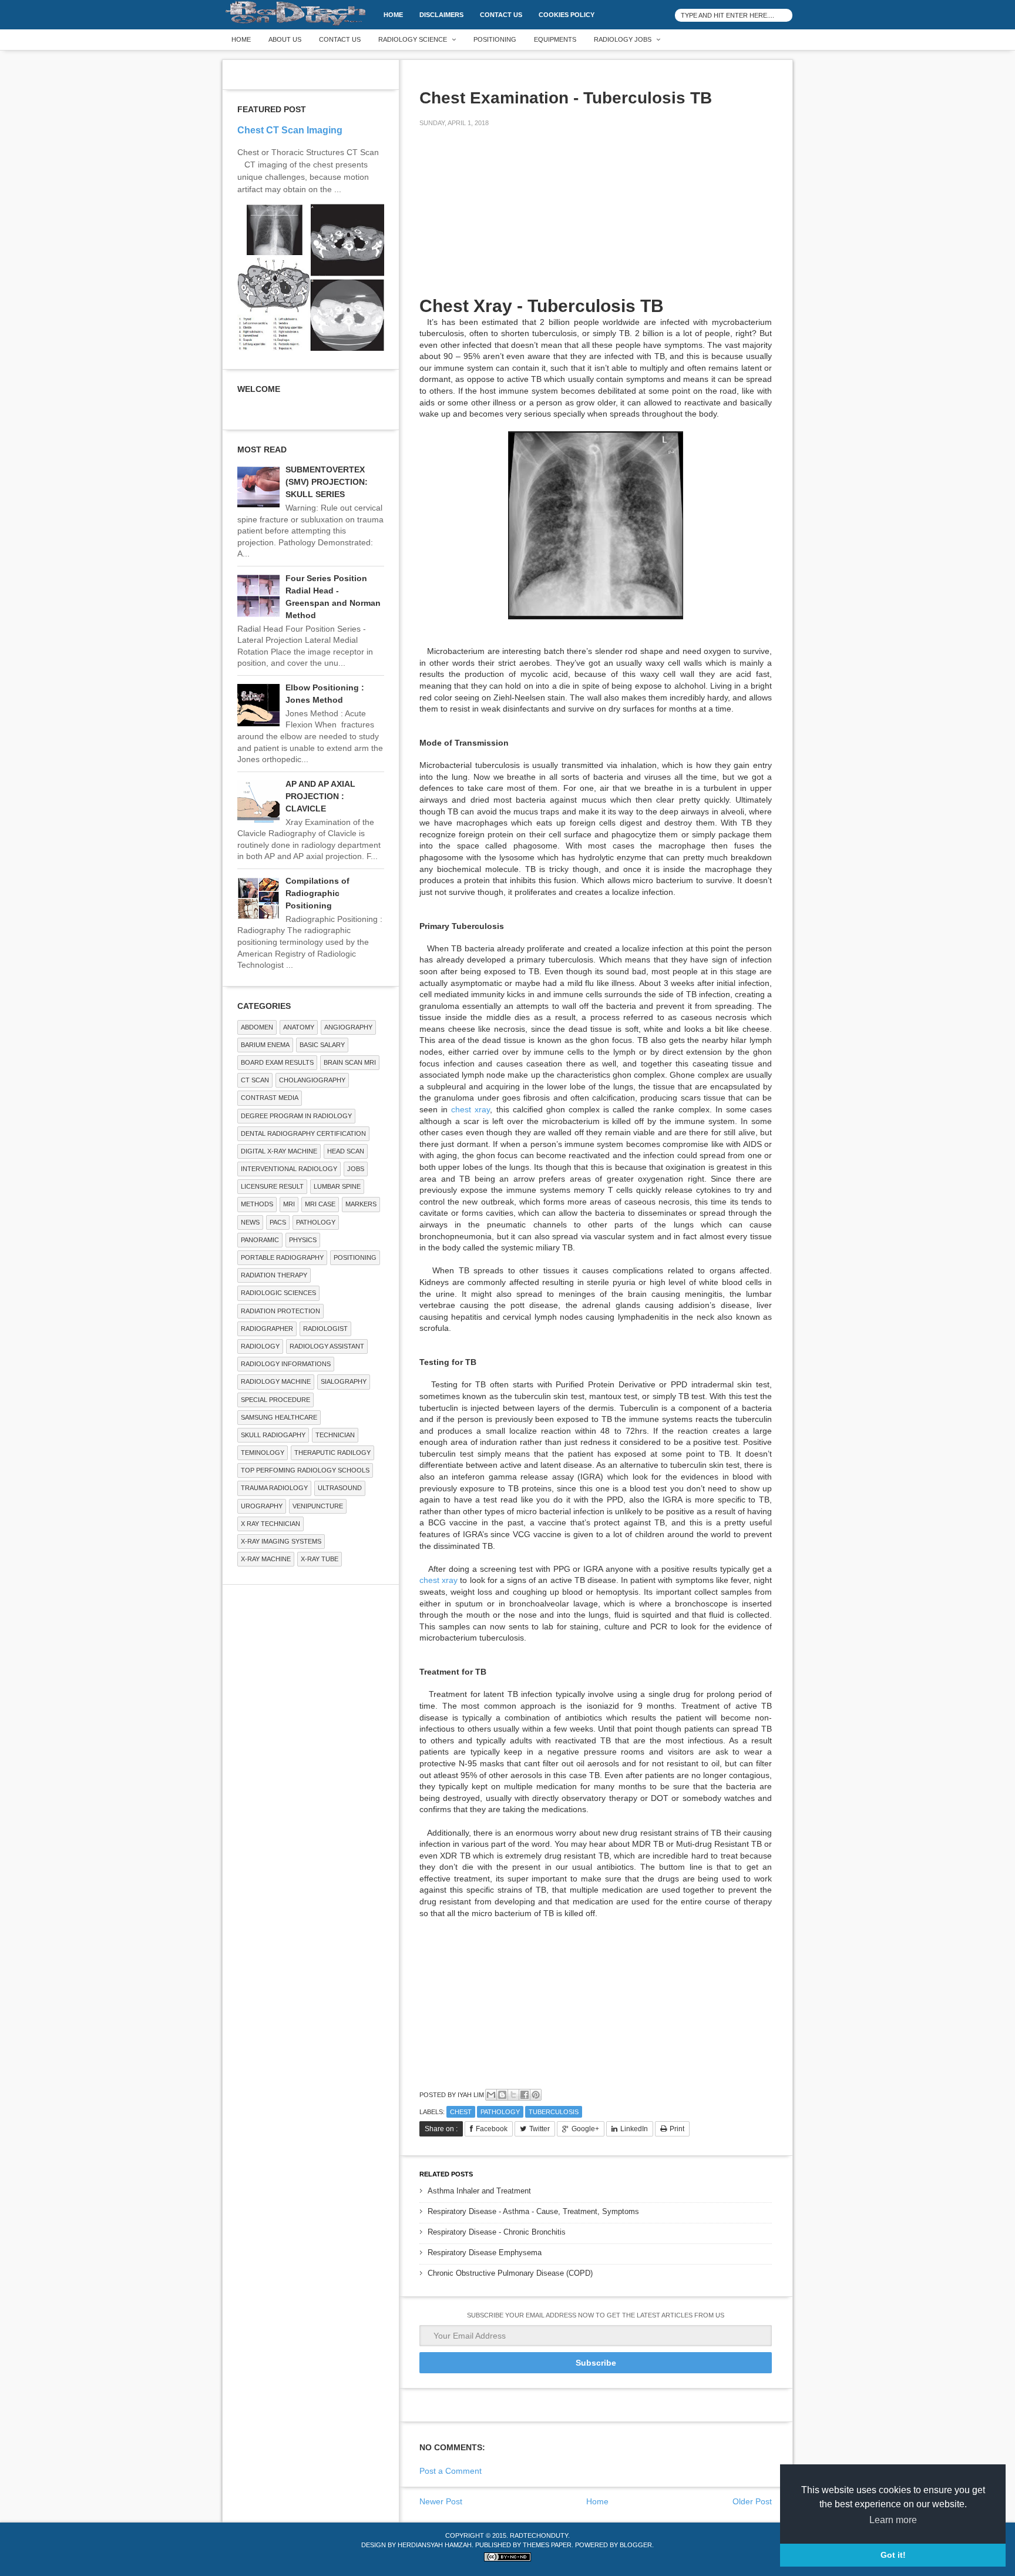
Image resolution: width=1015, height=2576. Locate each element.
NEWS (250, 1222)
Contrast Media (270, 1098)
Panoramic (260, 1240)
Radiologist (325, 1329)
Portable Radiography (282, 1257)
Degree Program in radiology (296, 1116)
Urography (262, 1506)
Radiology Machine (276, 1381)
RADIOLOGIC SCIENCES (278, 1293)
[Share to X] (513, 2095)
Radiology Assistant (327, 1346)
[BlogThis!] (502, 2095)
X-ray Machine (266, 1559)
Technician (335, 1435)
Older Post (752, 2501)
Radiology (260, 1346)
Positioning (495, 39)
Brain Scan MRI (350, 1062)
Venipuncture (318, 1506)
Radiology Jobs (623, 39)
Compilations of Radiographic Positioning (317, 893)
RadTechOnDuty (539, 2535)
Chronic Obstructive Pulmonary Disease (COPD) (510, 2273)
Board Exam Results (277, 1062)
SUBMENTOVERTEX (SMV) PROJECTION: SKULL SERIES (327, 482)
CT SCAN (255, 1080)
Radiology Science (413, 39)
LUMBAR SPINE (337, 1186)
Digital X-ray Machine (279, 1151)
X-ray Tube (320, 1559)
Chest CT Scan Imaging (290, 130)
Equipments (555, 39)
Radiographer (267, 1329)
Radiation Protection (280, 1311)
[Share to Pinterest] (536, 2095)
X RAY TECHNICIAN (270, 1524)
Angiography (348, 1027)
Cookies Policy (567, 15)
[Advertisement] (508, 219)
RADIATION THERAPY (274, 1275)
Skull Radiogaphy (273, 1435)
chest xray (470, 1109)
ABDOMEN (257, 1027)
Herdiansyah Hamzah (435, 2545)
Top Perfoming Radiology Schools (305, 1470)
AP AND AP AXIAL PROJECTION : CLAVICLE (320, 796)
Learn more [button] (893, 2520)
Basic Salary (322, 1045)
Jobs (356, 1169)
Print (677, 2129)
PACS (278, 1222)
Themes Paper (547, 2545)
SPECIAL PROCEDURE (275, 1400)
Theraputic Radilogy (332, 1453)
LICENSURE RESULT (272, 1186)
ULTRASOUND (340, 1488)
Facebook (492, 2129)
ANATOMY (299, 1027)
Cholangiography (312, 1080)
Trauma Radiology (274, 1488)
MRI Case (320, 1204)
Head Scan (346, 1151)
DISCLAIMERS (441, 15)
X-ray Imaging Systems (281, 1541)
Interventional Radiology (289, 1169)
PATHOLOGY (500, 2112)
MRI (289, 1204)
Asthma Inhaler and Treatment (479, 2191)
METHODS (257, 1204)
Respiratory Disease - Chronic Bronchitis (497, 2232)
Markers (361, 1204)
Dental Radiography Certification (303, 1133)
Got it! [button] (893, 2555)
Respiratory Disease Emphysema (485, 2253)
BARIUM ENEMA (265, 1045)
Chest (461, 2112)
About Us (285, 39)
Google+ (585, 2129)
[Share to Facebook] (525, 2095)
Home (393, 15)
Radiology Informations (286, 1364)
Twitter (540, 2129)
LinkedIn (634, 2129)
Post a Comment (451, 2471)
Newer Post (441, 2501)
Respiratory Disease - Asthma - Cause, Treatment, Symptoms (533, 2211)
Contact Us (501, 15)
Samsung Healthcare (279, 1417)
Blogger (636, 2545)
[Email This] (491, 2095)
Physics (303, 1240)
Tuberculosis (554, 2112)
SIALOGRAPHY (344, 1381)
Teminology (263, 1453)
